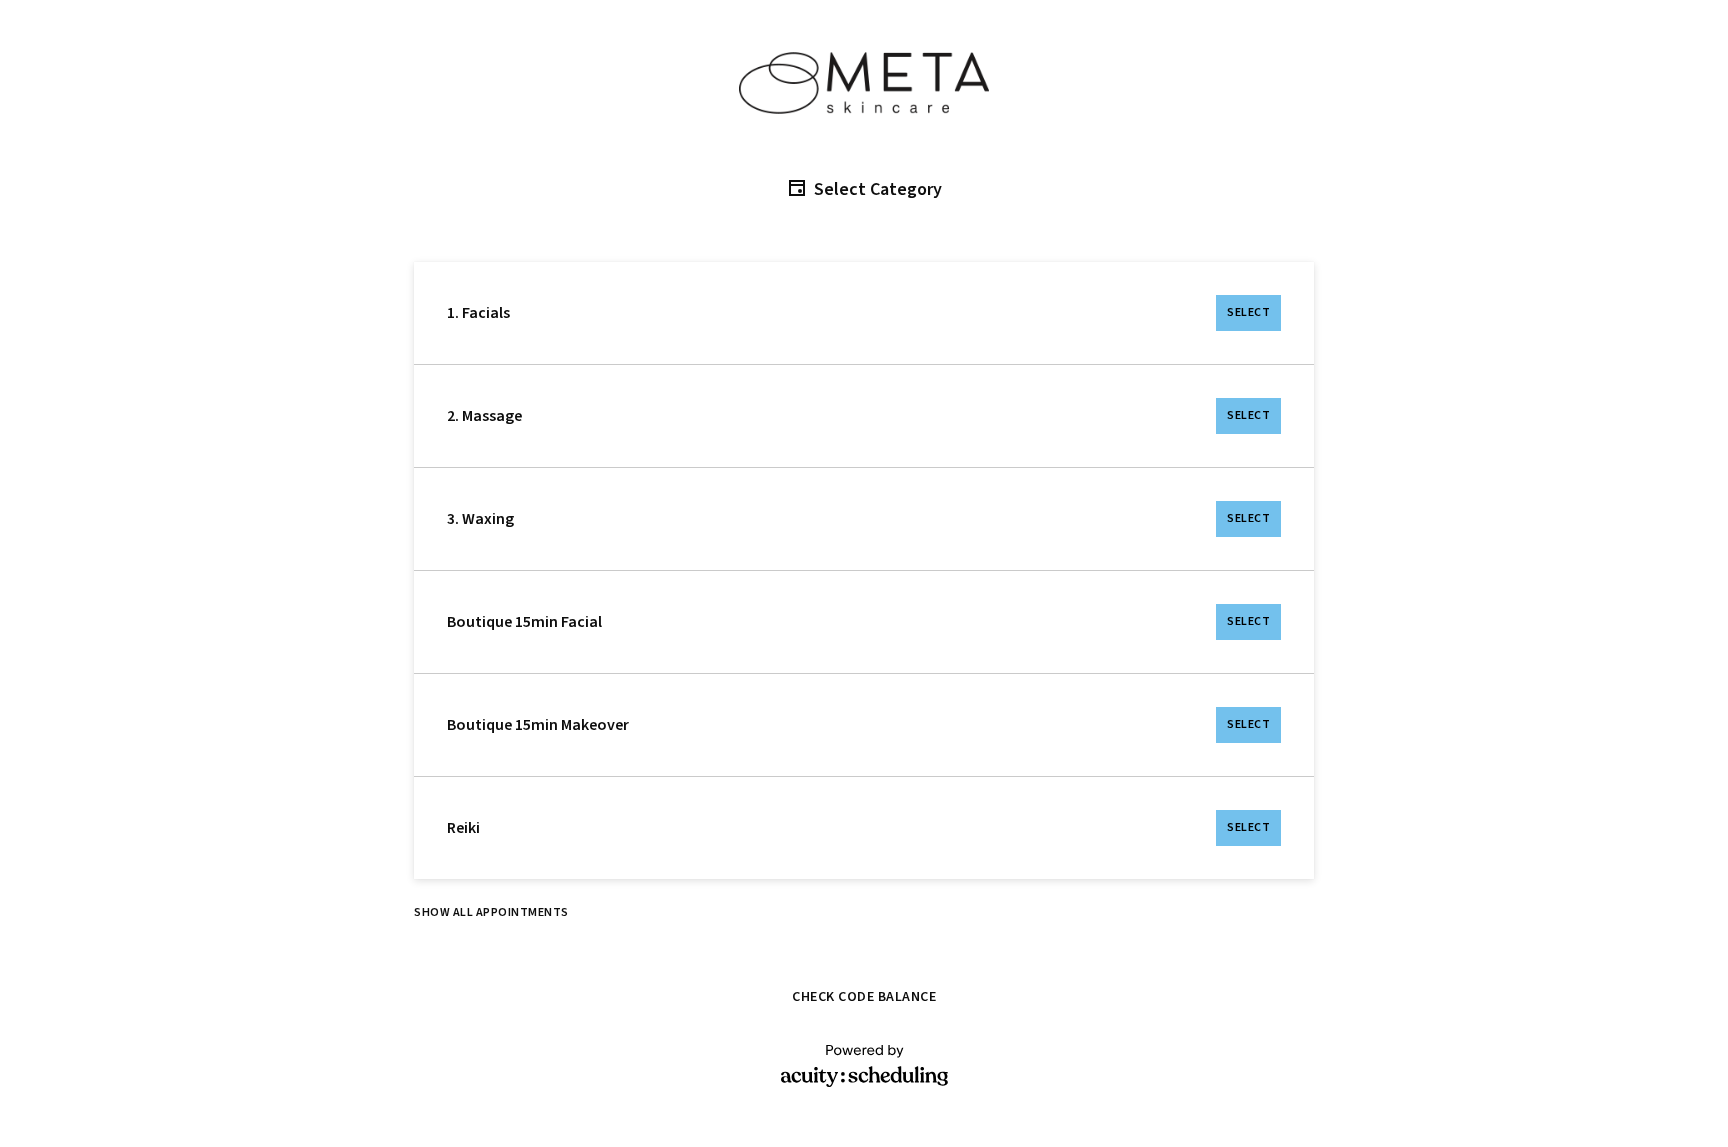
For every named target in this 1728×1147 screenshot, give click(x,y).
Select (1248, 312)
